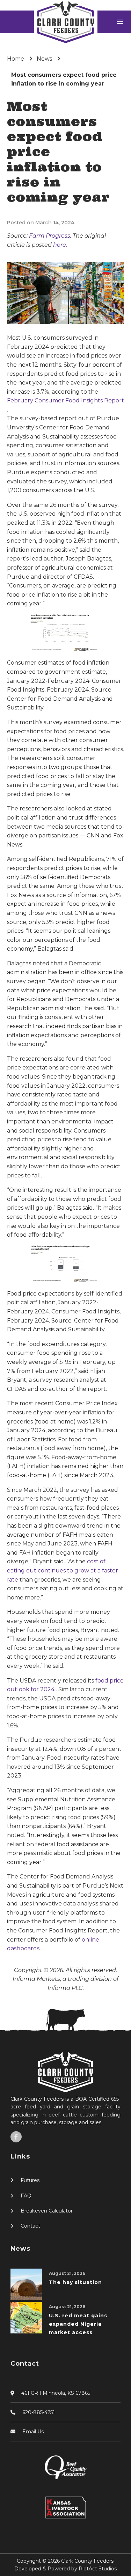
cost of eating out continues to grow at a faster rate (63, 1570)
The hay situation (75, 2282)
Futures (30, 2180)
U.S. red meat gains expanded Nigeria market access (78, 2324)
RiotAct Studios (98, 2569)
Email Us (33, 2432)
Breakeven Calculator (47, 2211)
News (44, 59)
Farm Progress (50, 236)
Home (16, 59)
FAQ (26, 2196)
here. (60, 245)
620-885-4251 (39, 2412)
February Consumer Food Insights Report (65, 400)
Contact (30, 2226)
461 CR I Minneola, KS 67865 (56, 2393)
